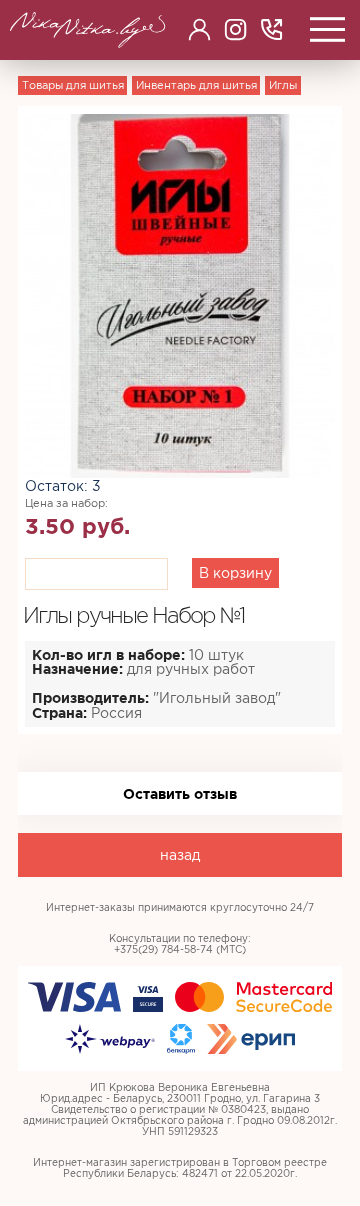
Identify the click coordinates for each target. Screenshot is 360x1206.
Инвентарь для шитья (196, 85)
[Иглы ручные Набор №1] (180, 294)
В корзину (235, 573)
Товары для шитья (73, 85)
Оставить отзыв (180, 794)
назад (180, 855)
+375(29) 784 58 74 (271, 29)
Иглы (283, 85)
